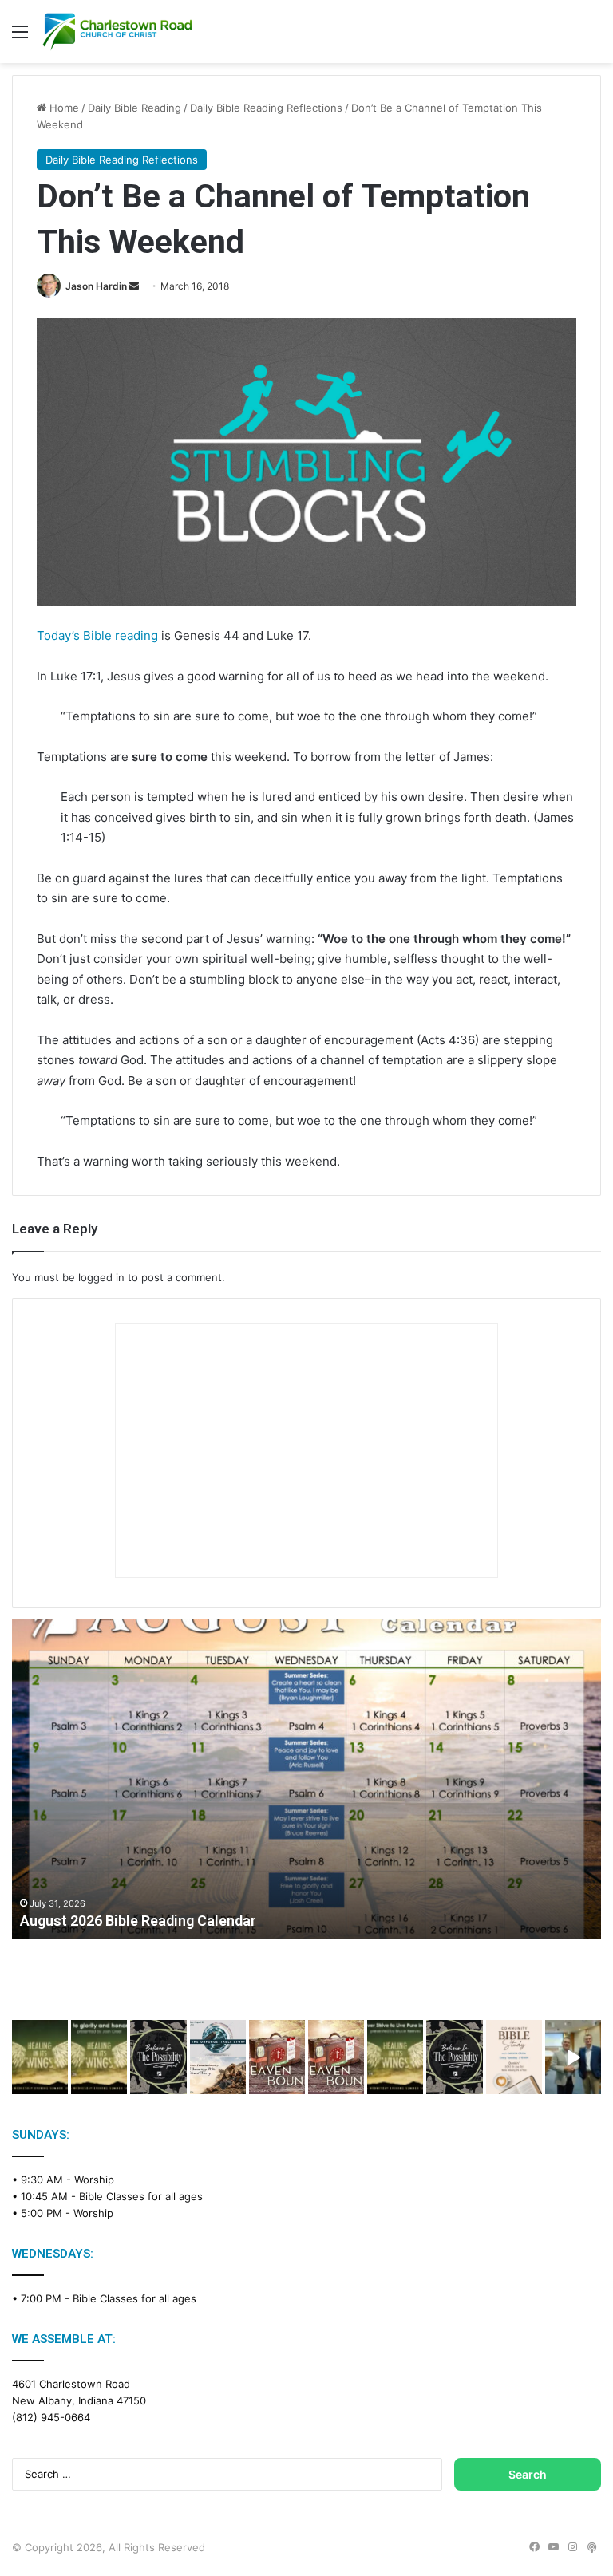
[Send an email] (134, 286)
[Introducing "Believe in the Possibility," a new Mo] (454, 2057)
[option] (306, 1779)
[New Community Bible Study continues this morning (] (514, 2057)
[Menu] (20, 37)
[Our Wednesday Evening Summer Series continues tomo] (395, 2057)
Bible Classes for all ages (141, 2196)
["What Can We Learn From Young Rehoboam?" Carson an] (277, 2057)
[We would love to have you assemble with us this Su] (218, 2057)
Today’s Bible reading (97, 635)
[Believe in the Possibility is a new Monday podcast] (158, 2057)
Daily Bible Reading (134, 108)
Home (63, 108)
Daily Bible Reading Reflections (266, 108)
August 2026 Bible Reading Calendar (138, 1921)
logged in (101, 1277)
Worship (94, 2180)
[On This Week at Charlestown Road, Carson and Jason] (336, 2057)
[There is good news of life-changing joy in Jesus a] (573, 2057)
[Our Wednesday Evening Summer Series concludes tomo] (99, 2057)
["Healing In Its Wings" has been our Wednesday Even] (40, 2057)
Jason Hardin (96, 286)
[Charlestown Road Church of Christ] (117, 32)
